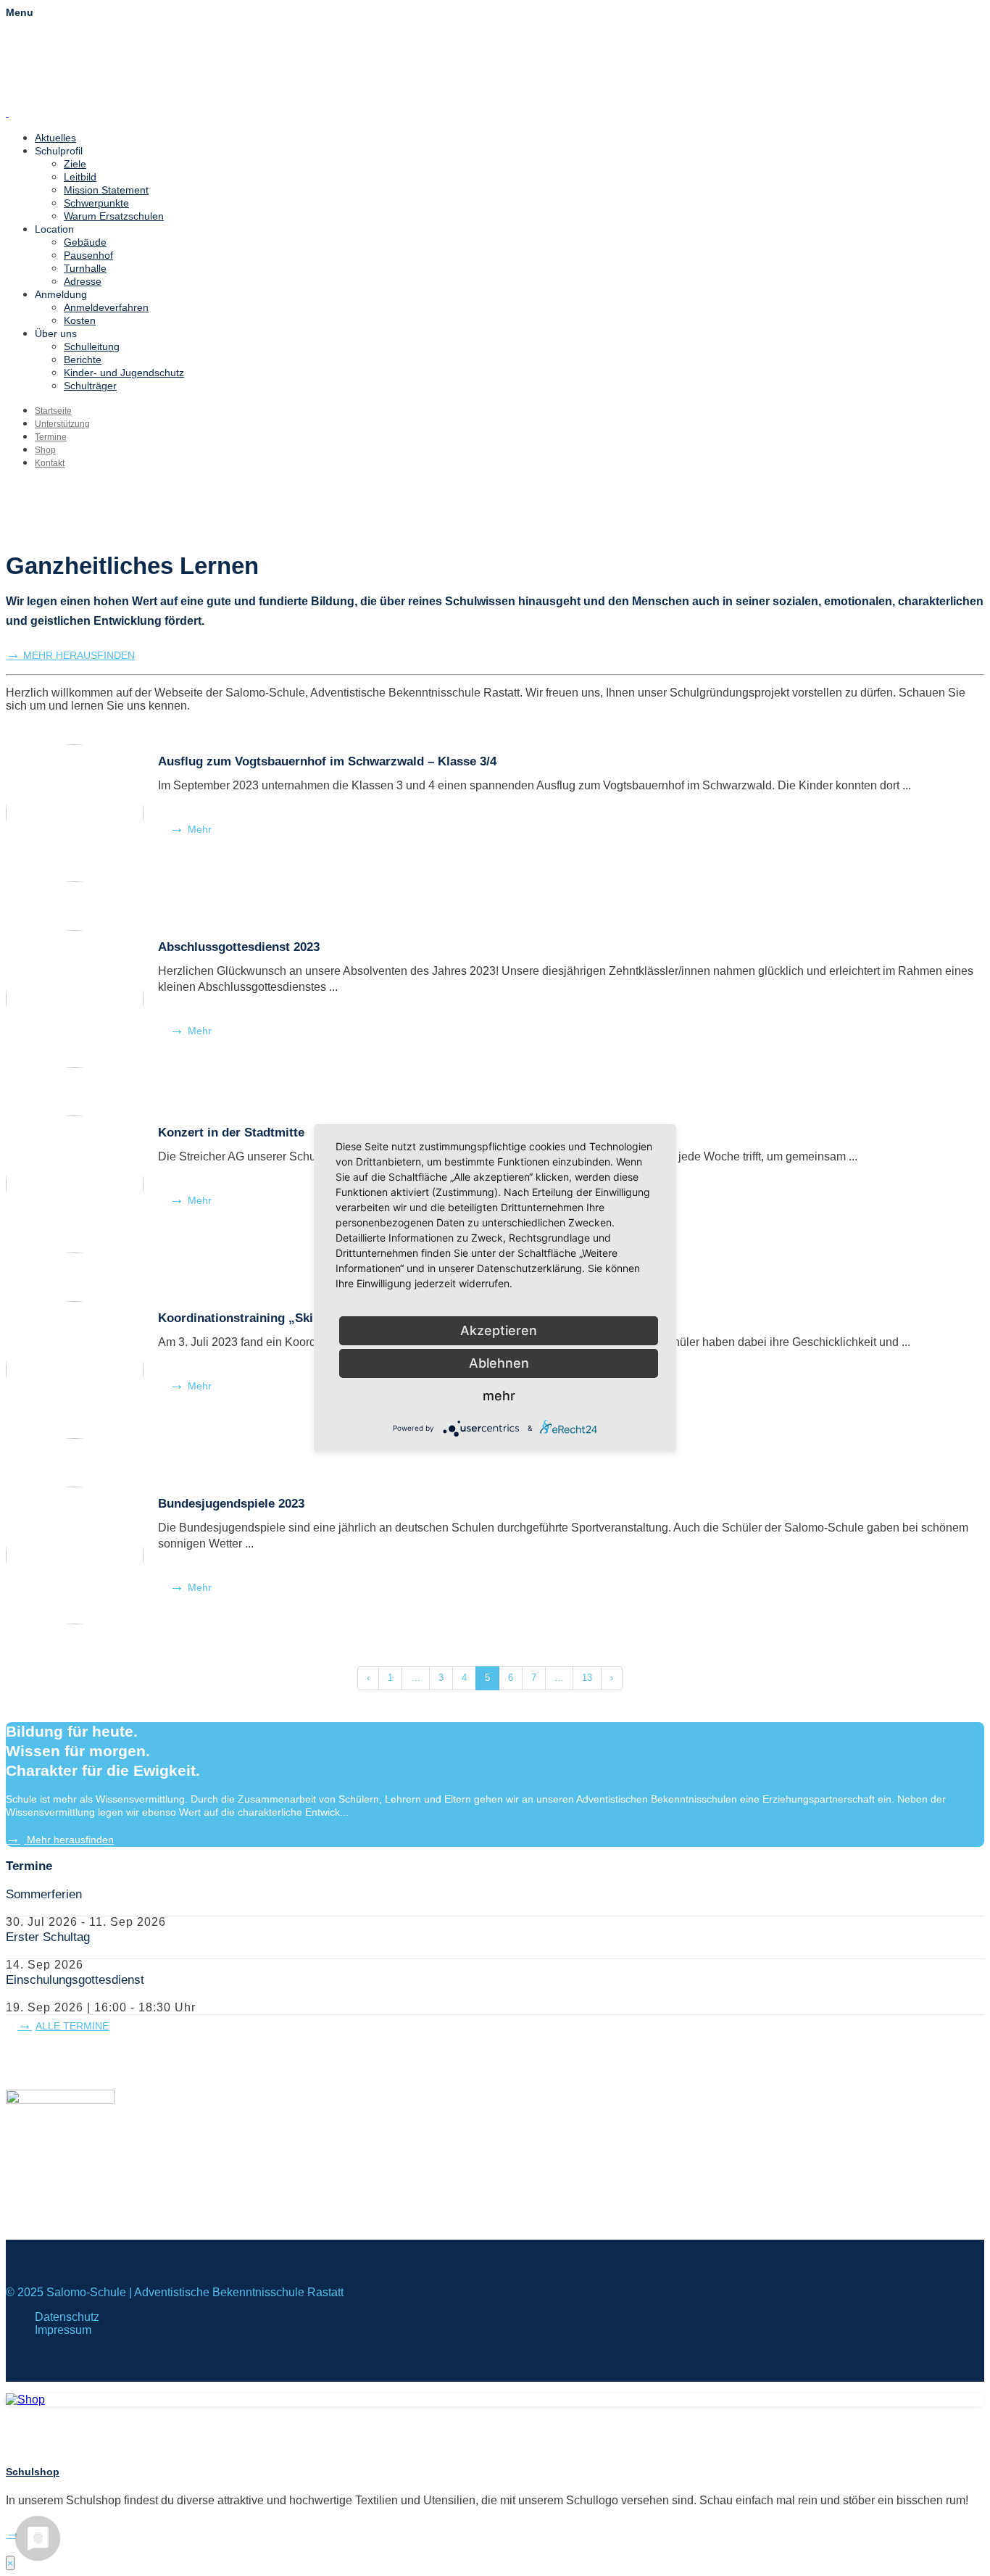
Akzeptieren (499, 1330)
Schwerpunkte (96, 203)
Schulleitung (92, 346)
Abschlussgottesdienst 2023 (239, 947)
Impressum (63, 2330)
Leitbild (80, 177)
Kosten (80, 320)
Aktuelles (55, 138)
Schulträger (90, 386)
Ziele (75, 164)
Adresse (83, 281)
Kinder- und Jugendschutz (124, 373)
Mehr (200, 829)
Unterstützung (62, 424)
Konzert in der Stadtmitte (231, 1133)
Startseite (53, 411)
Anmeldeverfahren (106, 307)
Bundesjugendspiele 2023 (231, 1504)
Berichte (83, 360)
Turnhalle (85, 268)
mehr (499, 1396)
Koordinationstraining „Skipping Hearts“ (276, 1318)
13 (587, 1678)
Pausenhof (88, 255)
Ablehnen (499, 1363)
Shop (45, 450)
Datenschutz (67, 2317)
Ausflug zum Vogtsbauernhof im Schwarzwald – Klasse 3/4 (327, 761)
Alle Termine (72, 2026)
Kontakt (50, 463)
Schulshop (33, 2472)
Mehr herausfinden (69, 1840)
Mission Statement (106, 190)
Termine (51, 437)
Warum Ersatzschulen (114, 216)
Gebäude (85, 242)
